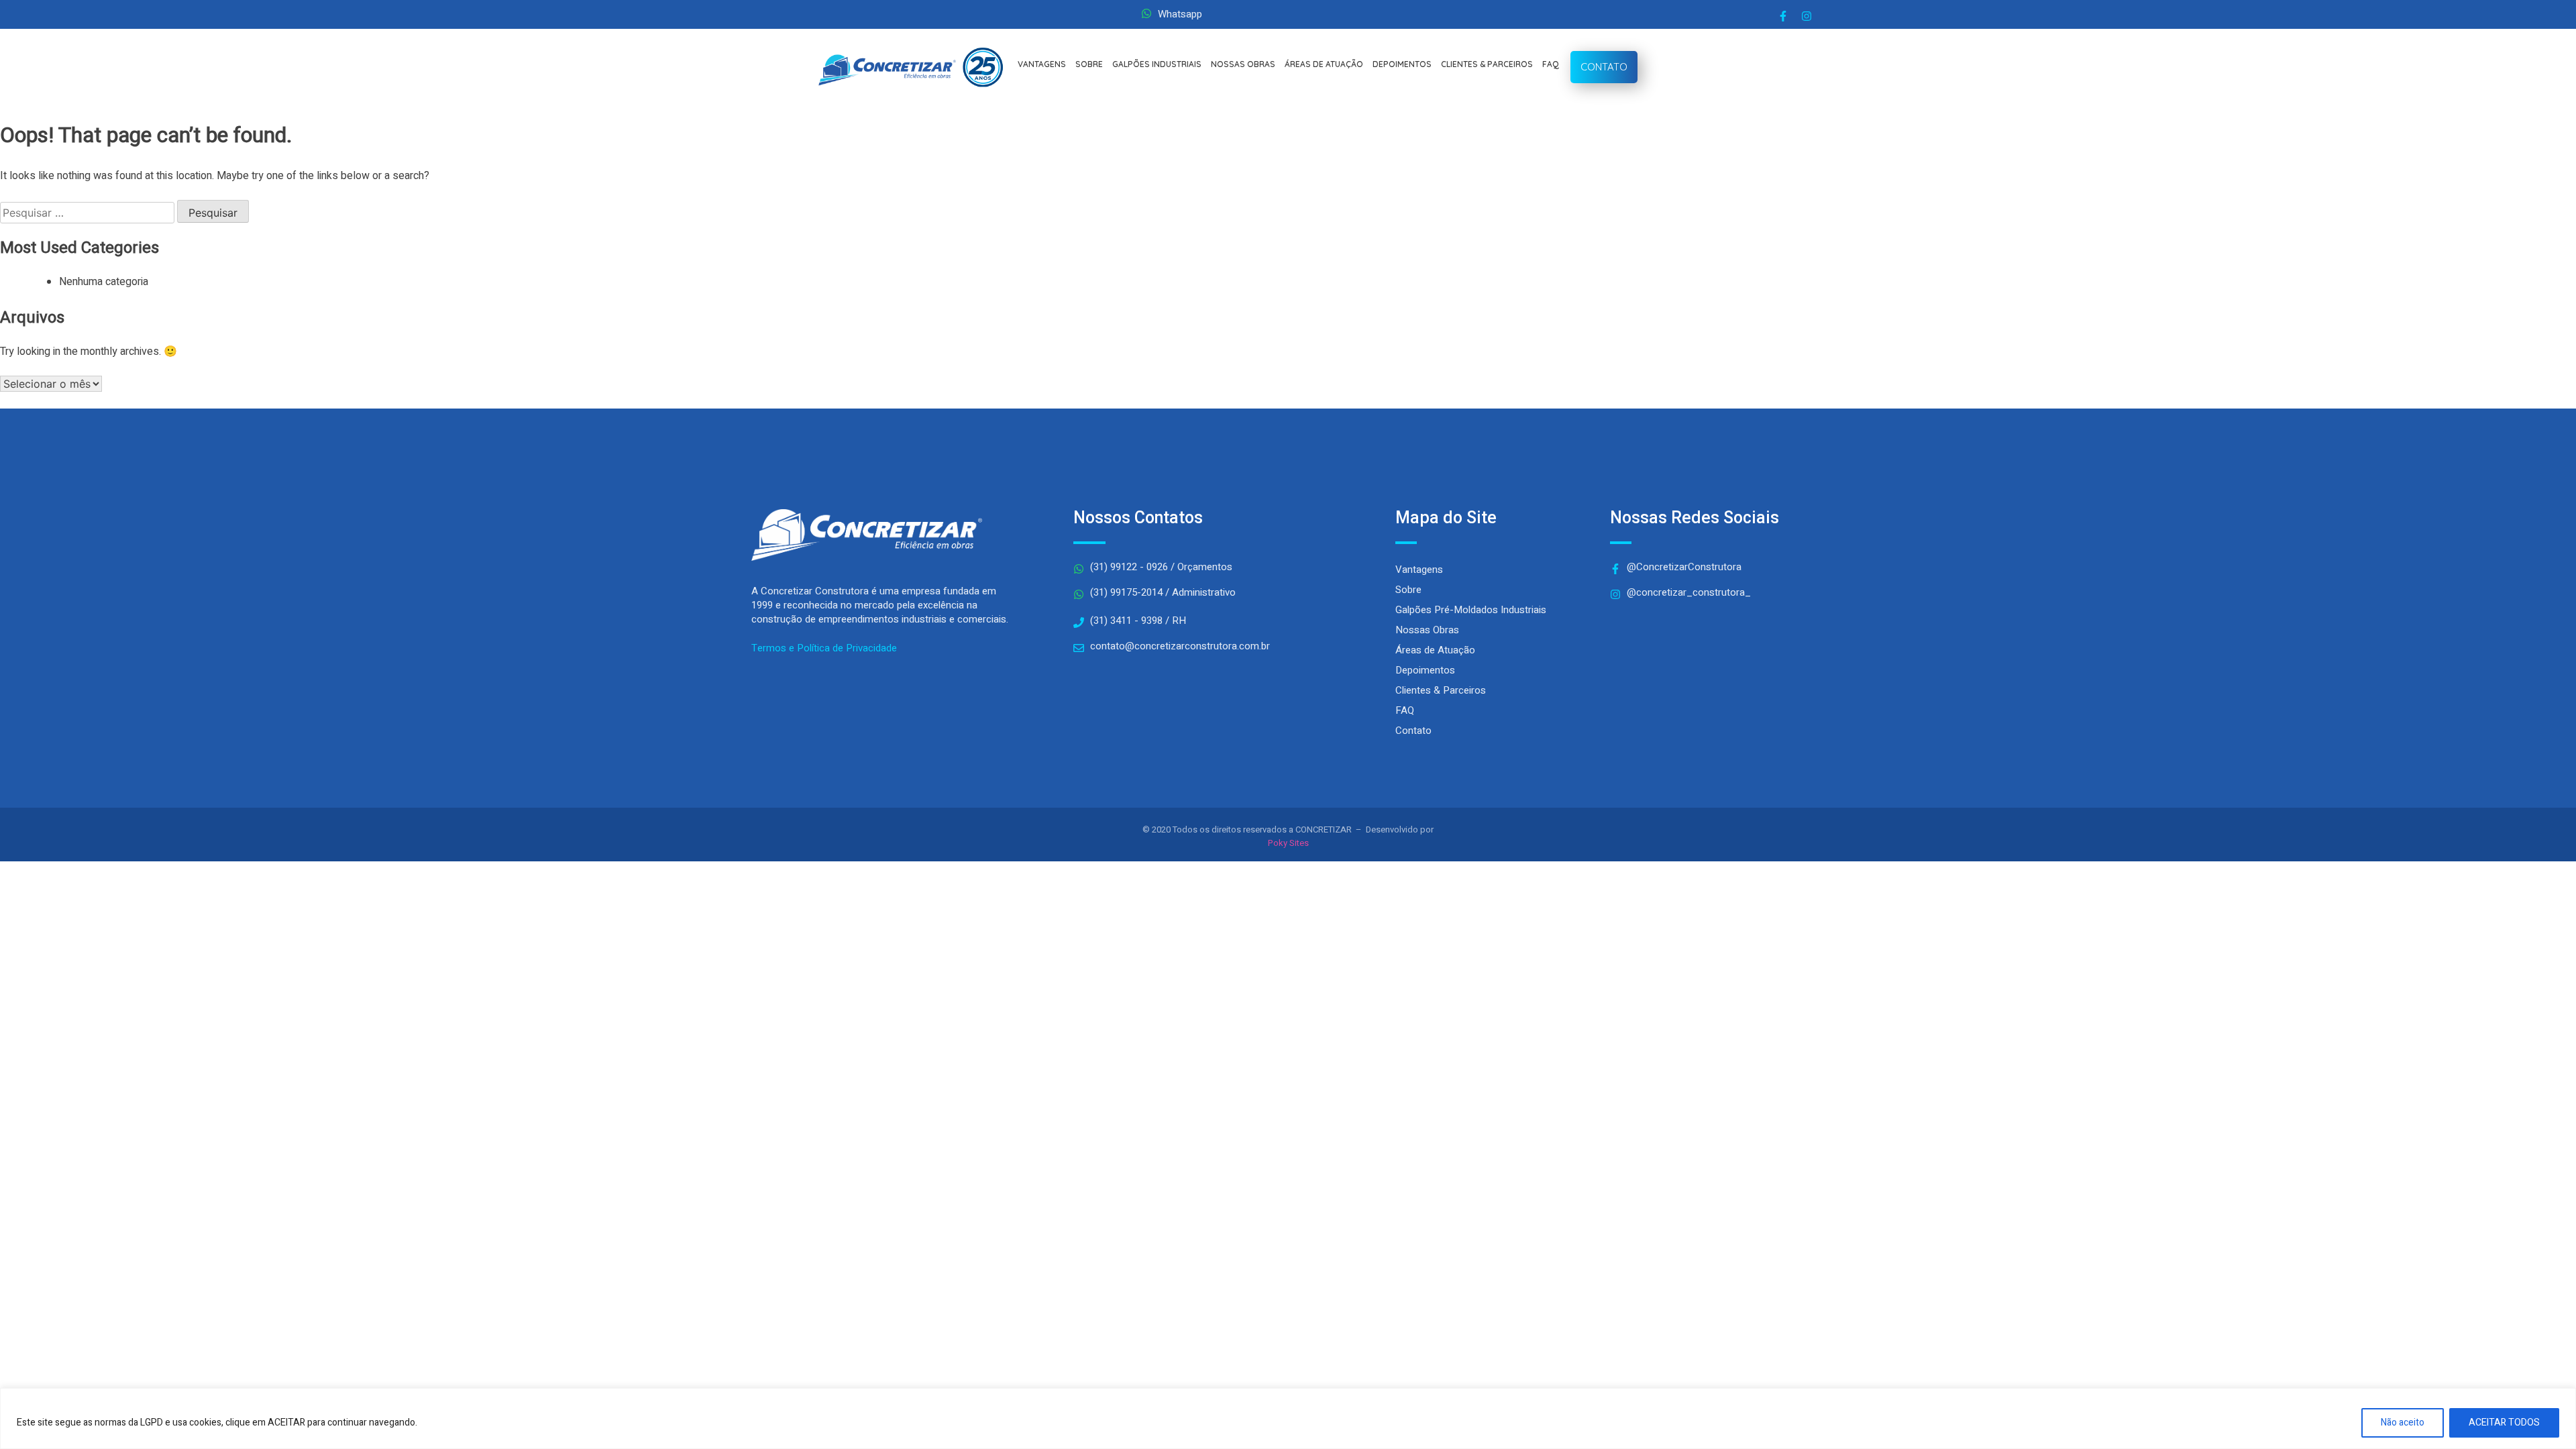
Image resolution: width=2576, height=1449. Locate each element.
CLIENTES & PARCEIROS (1487, 64)
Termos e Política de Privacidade (824, 648)
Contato (1413, 731)
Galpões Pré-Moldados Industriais (1471, 610)
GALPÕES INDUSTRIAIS (1157, 64)
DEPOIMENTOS (1402, 64)
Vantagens (1419, 570)
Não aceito (2403, 1423)
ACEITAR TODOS (2504, 1423)
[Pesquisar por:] (89, 213)
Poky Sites (1288, 843)
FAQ (1551, 64)
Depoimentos (1425, 670)
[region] (1288, 1418)
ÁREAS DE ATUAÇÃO (1324, 64)
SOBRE (1089, 64)
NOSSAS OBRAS (1243, 64)
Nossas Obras (1427, 630)
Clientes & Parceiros (1441, 690)
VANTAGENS (1042, 64)
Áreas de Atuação (1435, 650)
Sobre (1408, 590)
